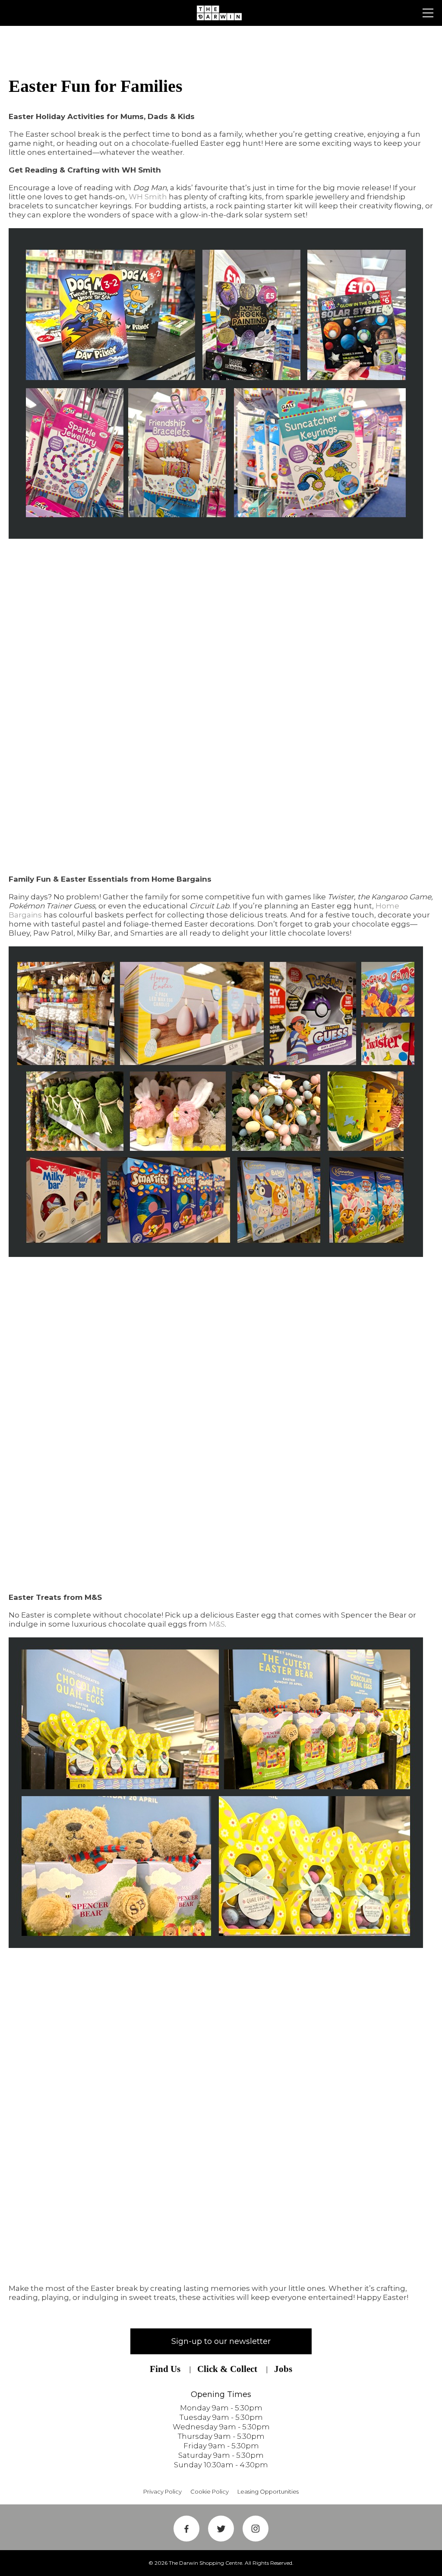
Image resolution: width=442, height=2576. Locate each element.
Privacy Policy (163, 2491)
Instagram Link (256, 2529)
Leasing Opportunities (268, 2491)
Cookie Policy (210, 2491)
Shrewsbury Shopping (221, 13)
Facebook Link (186, 2529)
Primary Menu (428, 13)
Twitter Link (221, 2529)
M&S (217, 1624)
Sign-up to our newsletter (221, 2341)
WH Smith (148, 197)
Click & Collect (227, 2369)
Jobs (283, 2369)
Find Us (165, 2369)
